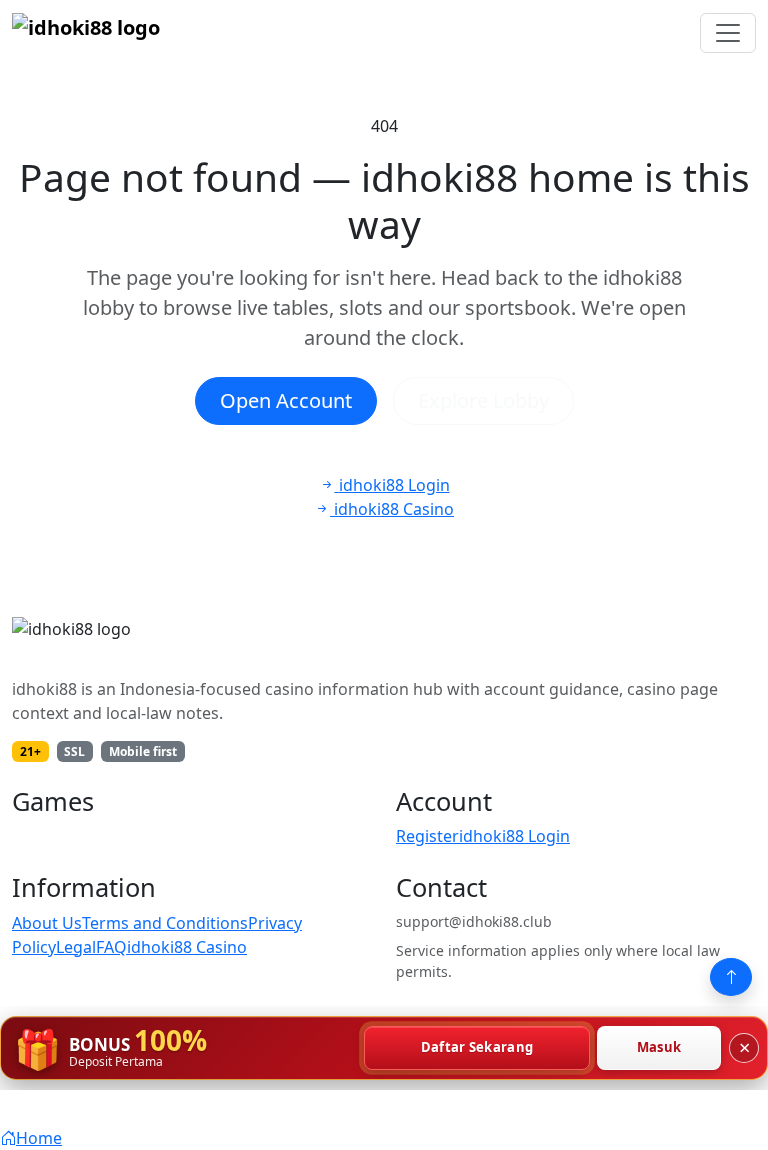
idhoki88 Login (514, 836)
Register (427, 836)
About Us (47, 923)
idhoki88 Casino (187, 947)
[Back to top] (731, 977)
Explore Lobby (483, 400)
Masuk (659, 1047)
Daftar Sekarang (477, 1047)
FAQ (111, 947)
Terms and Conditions (165, 923)
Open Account (286, 400)
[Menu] (728, 33)
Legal (76, 947)
